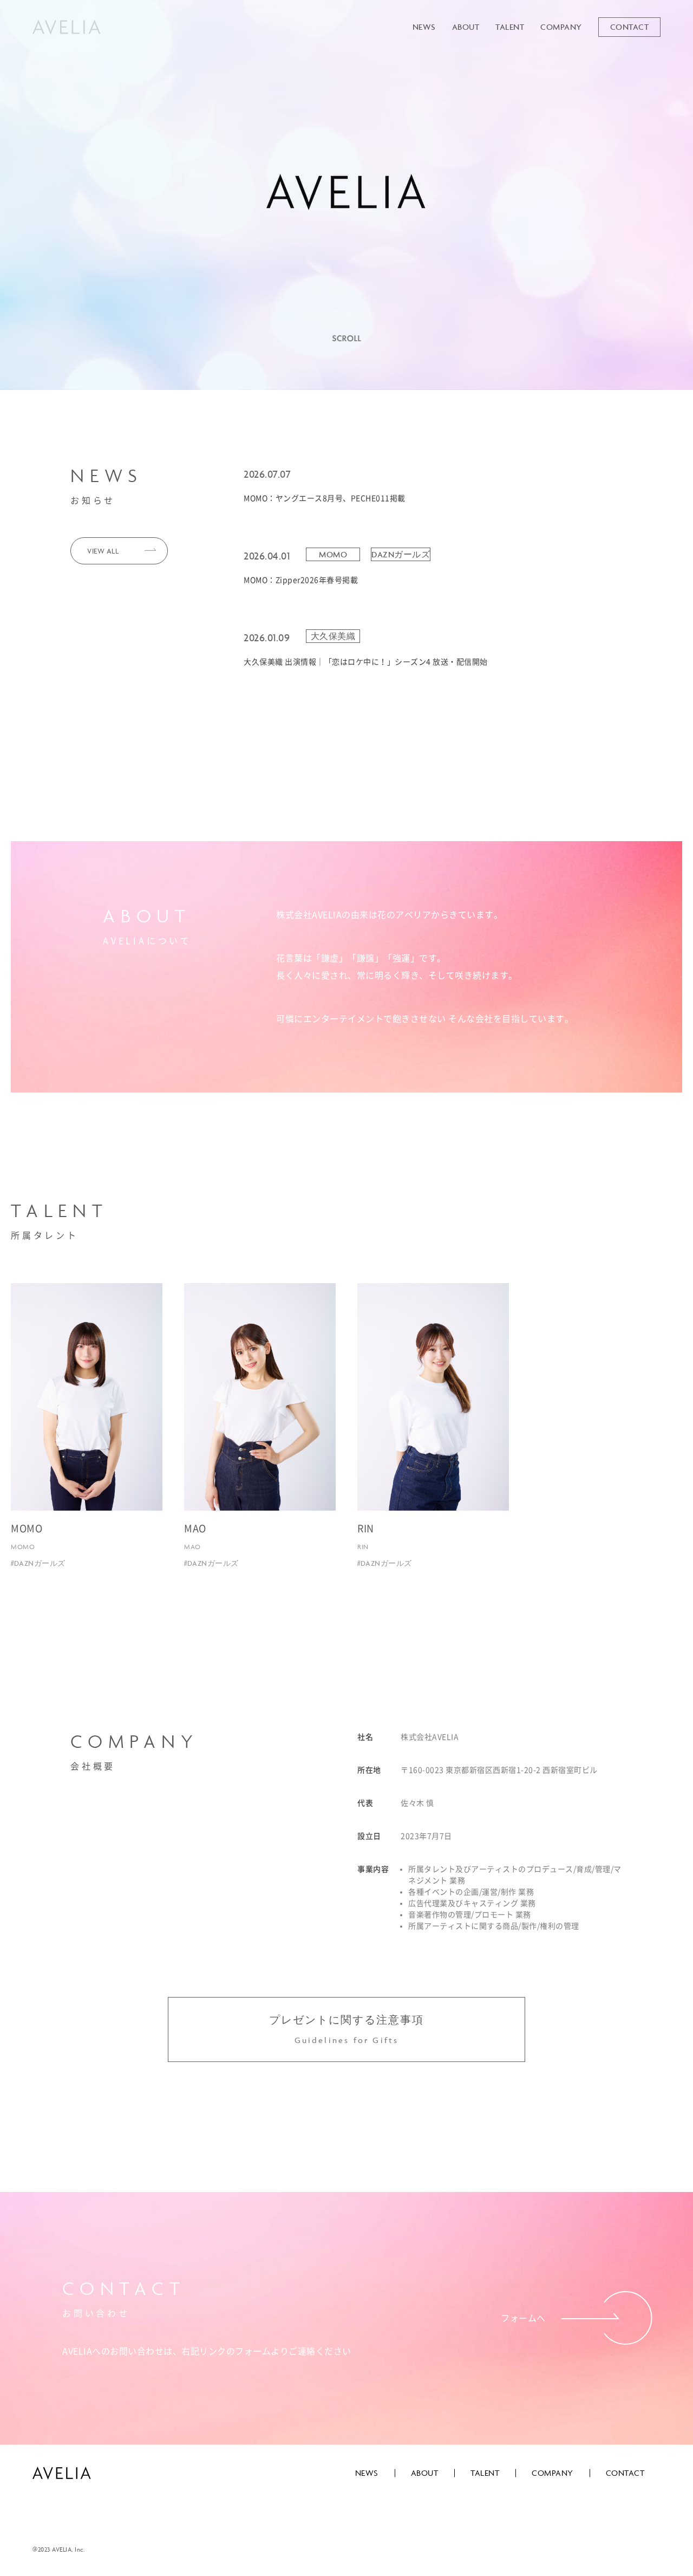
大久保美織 (333, 636)
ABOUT (466, 27)
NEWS (424, 27)
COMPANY (561, 27)
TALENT (510, 27)
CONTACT (630, 27)
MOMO (333, 554)
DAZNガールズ (401, 554)
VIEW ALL (103, 551)
